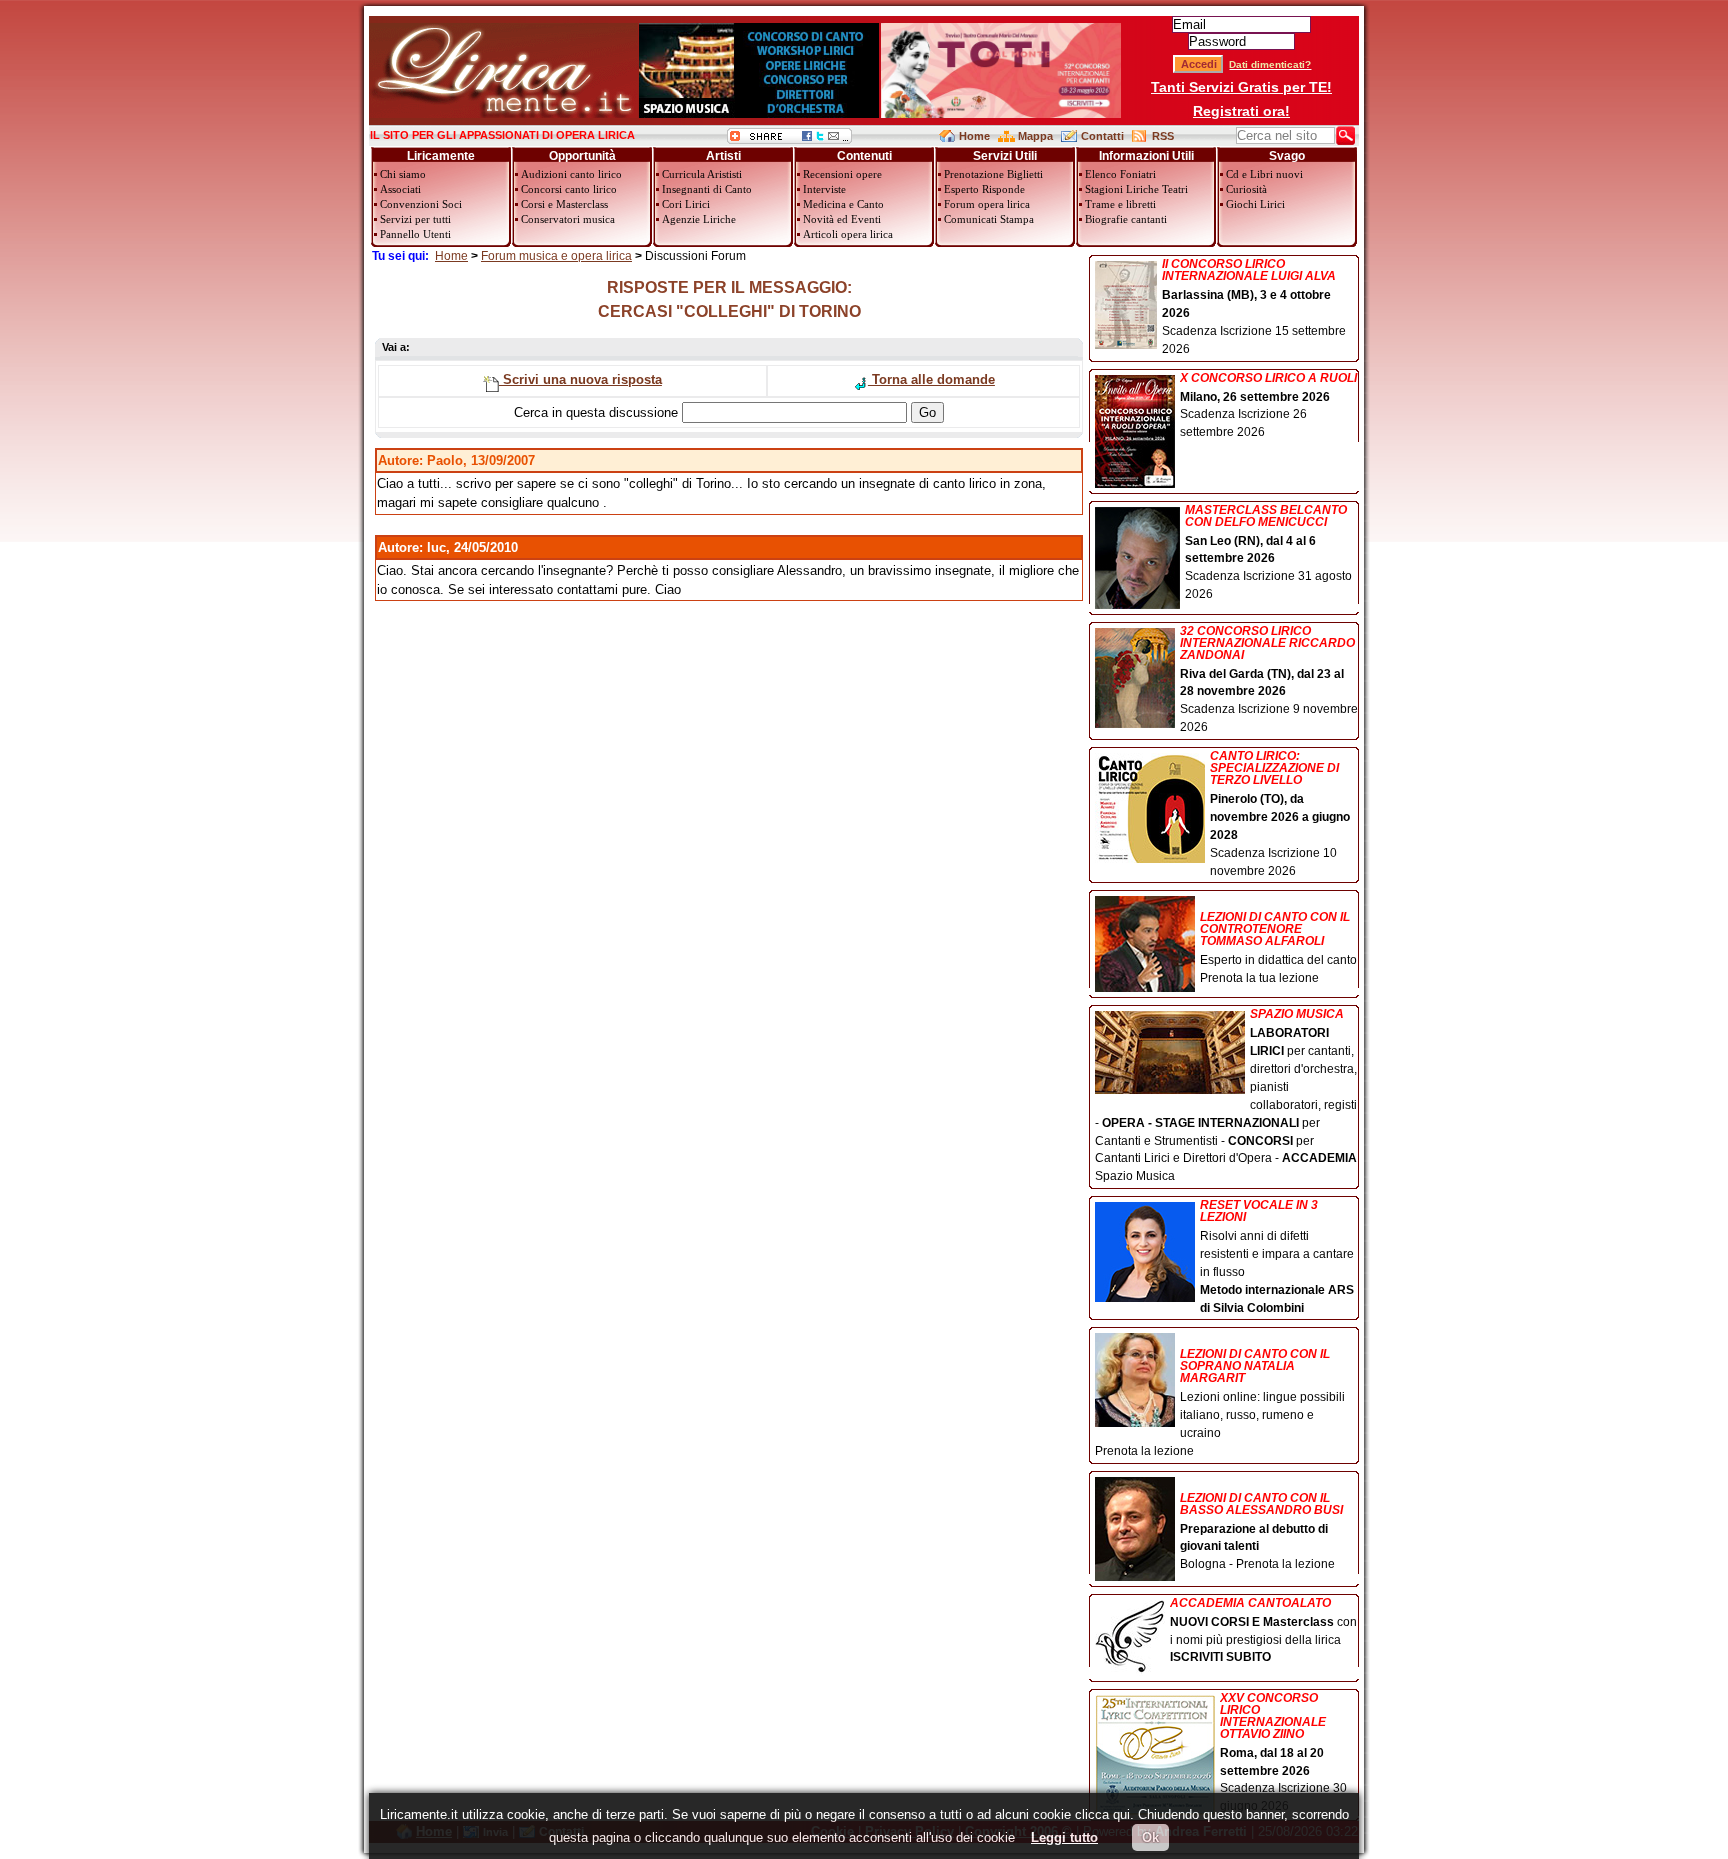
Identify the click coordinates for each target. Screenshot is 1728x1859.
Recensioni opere (842, 174)
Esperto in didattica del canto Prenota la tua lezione (1278, 947)
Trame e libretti (1120, 204)
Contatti (1102, 136)
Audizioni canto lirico (571, 174)
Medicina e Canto (843, 204)
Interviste (824, 189)
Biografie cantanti (1126, 219)
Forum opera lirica (987, 204)
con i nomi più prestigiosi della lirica (1263, 1631)
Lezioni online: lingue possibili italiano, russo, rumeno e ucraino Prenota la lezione (1220, 1402)
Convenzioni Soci (421, 204)
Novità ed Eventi (842, 219)
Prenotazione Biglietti (993, 174)
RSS (1163, 136)
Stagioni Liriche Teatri (1136, 189)
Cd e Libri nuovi (1264, 174)
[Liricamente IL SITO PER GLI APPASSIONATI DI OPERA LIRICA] (503, 113)
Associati (400, 189)
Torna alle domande (931, 379)
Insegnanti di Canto (707, 189)
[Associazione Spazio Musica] (759, 113)
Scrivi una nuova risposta (580, 379)
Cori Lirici (686, 204)
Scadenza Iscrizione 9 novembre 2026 (1269, 680)
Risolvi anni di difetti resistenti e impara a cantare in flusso (1277, 1256)
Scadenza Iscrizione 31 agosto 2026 (1268, 553)
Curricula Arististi (702, 174)
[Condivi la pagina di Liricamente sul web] (789, 139)
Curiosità (1246, 189)
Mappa (1035, 136)
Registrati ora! (1241, 111)
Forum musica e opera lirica (556, 256)
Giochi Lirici (1255, 204)
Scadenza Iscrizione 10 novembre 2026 (1280, 813)
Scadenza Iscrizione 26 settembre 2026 (1268, 406)
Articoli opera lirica (848, 234)
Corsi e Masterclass (564, 204)
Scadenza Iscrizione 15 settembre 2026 (1254, 307)
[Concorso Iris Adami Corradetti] (1001, 113)
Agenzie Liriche (699, 219)
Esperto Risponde (984, 189)
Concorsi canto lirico (569, 189)
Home (974, 136)
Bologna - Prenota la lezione (1261, 1531)
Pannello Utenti (415, 234)
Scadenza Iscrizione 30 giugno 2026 (1283, 1753)
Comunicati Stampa (989, 219)
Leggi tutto (1064, 1837)
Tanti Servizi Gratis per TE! (1241, 87)
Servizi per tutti (415, 219)
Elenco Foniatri (1120, 174)
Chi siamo (403, 174)
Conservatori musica (568, 219)
